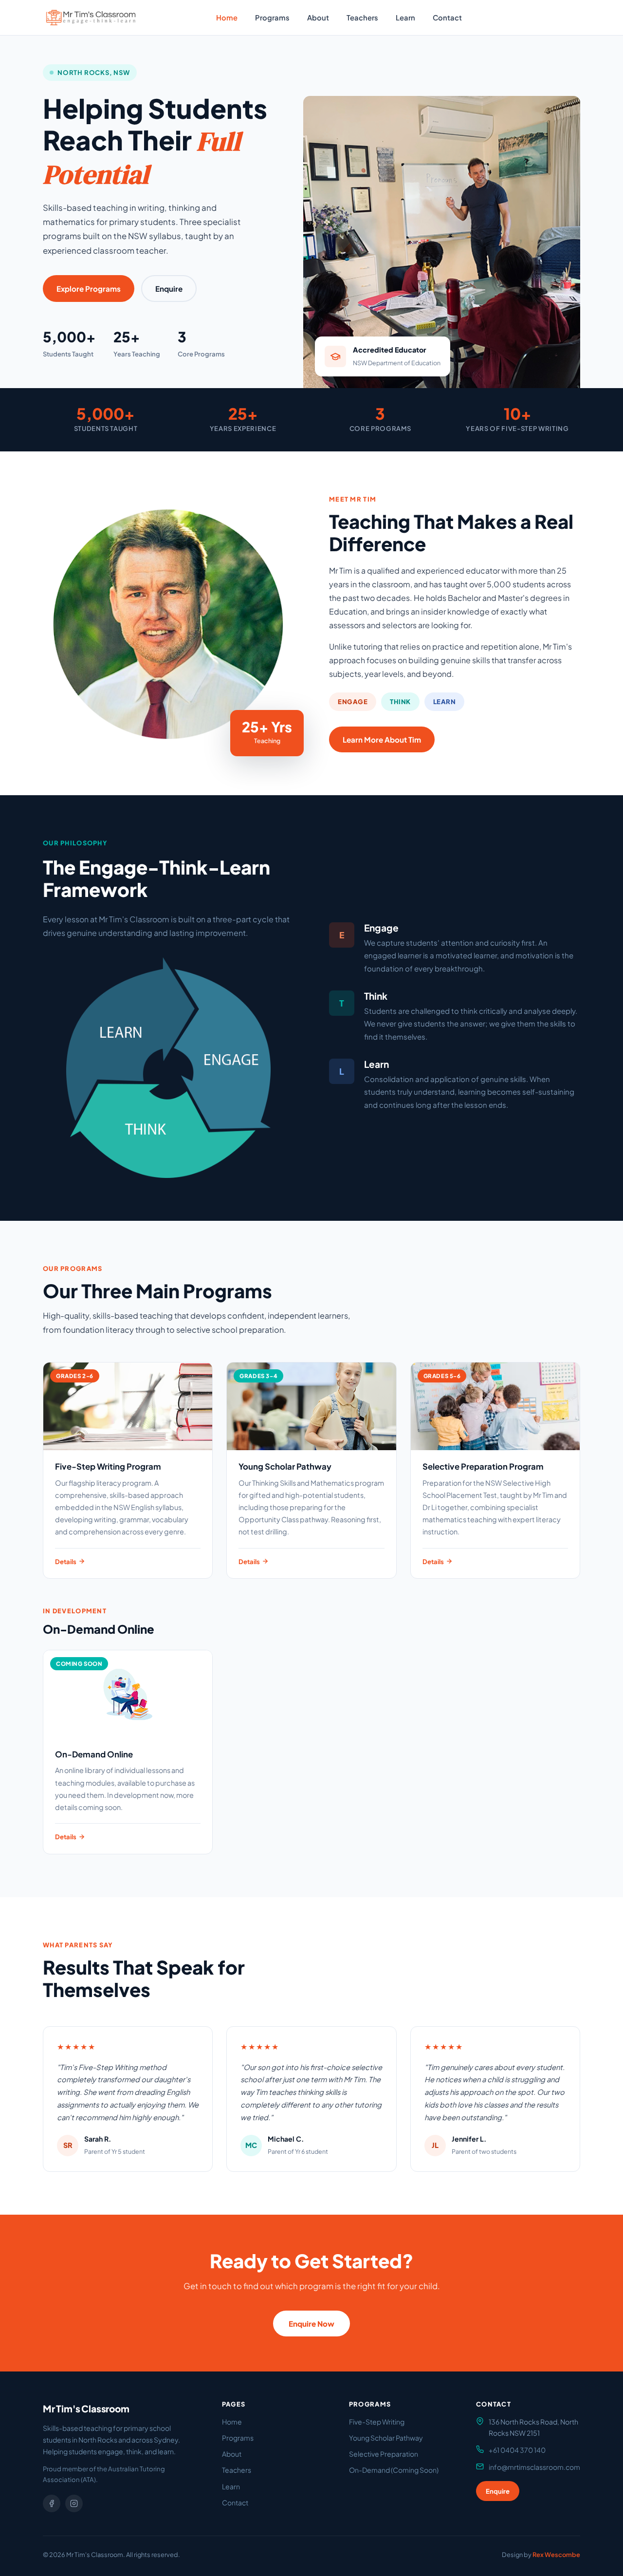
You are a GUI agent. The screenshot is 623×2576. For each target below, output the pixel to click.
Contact (447, 18)
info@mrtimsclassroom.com (534, 2467)
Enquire (497, 18)
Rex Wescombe (556, 2555)
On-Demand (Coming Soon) (394, 2470)
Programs (272, 18)
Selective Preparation (384, 2454)
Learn (405, 18)
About (318, 18)
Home (227, 18)
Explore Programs (89, 289)
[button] (91, 18)
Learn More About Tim (382, 739)
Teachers (362, 18)
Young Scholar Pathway (386, 2438)
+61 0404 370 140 (517, 2450)
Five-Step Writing (377, 2422)
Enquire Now (311, 2324)
